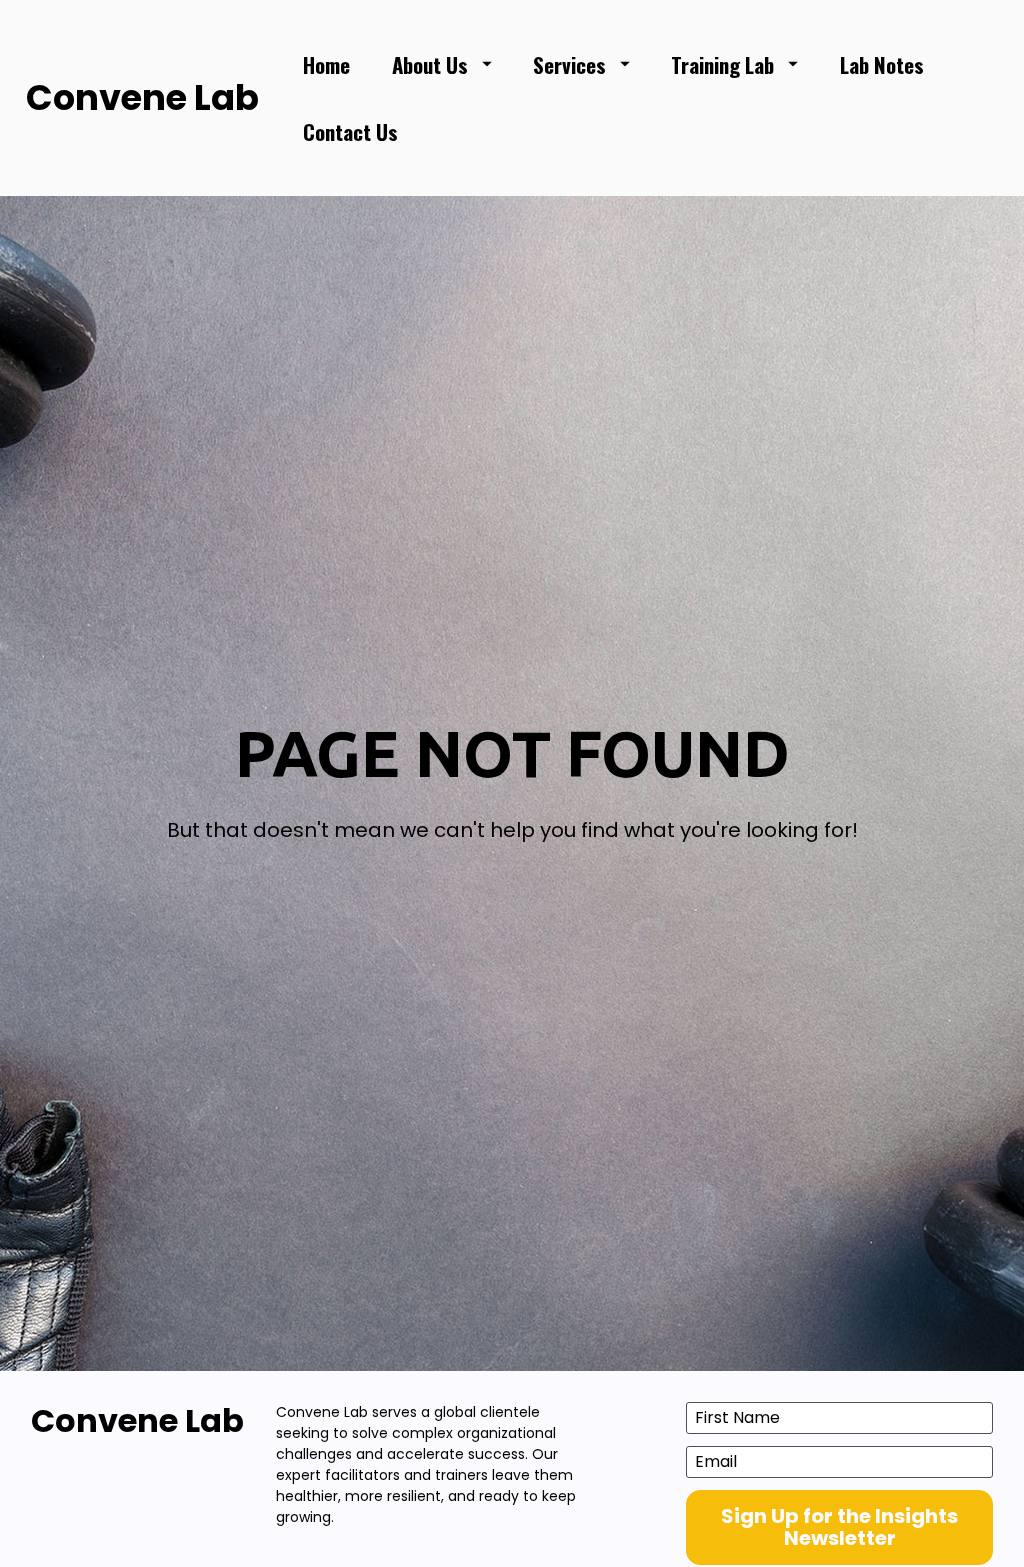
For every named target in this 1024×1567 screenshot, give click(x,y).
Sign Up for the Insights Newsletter (839, 1527)
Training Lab (722, 64)
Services (569, 64)
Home (326, 64)
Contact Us (350, 131)
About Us (430, 64)
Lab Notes (882, 64)
